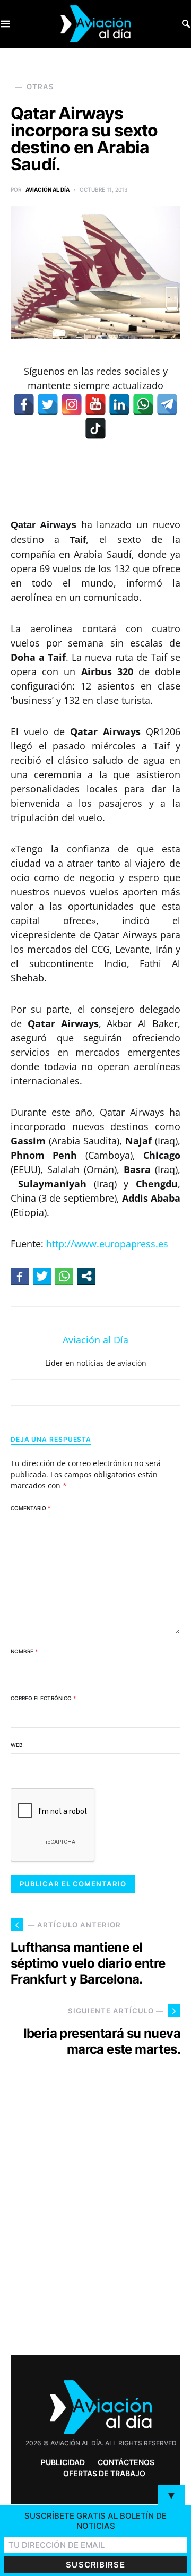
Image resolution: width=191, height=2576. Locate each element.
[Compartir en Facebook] (20, 1276)
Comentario (31, 1508)
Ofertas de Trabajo (104, 2473)
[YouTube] (95, 404)
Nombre (24, 1651)
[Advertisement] (95, 2225)
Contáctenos (126, 2462)
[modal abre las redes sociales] (86, 1276)
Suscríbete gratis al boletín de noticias (95, 2521)
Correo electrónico (43, 1698)
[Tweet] (42, 1276)
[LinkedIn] (119, 404)
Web (17, 1745)
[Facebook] (24, 404)
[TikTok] (95, 428)
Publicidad (63, 2462)
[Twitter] (48, 404)
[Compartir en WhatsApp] (64, 1276)
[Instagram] (72, 404)
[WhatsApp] (143, 404)
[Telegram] (167, 404)
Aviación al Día (47, 189)
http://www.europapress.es (107, 1244)
